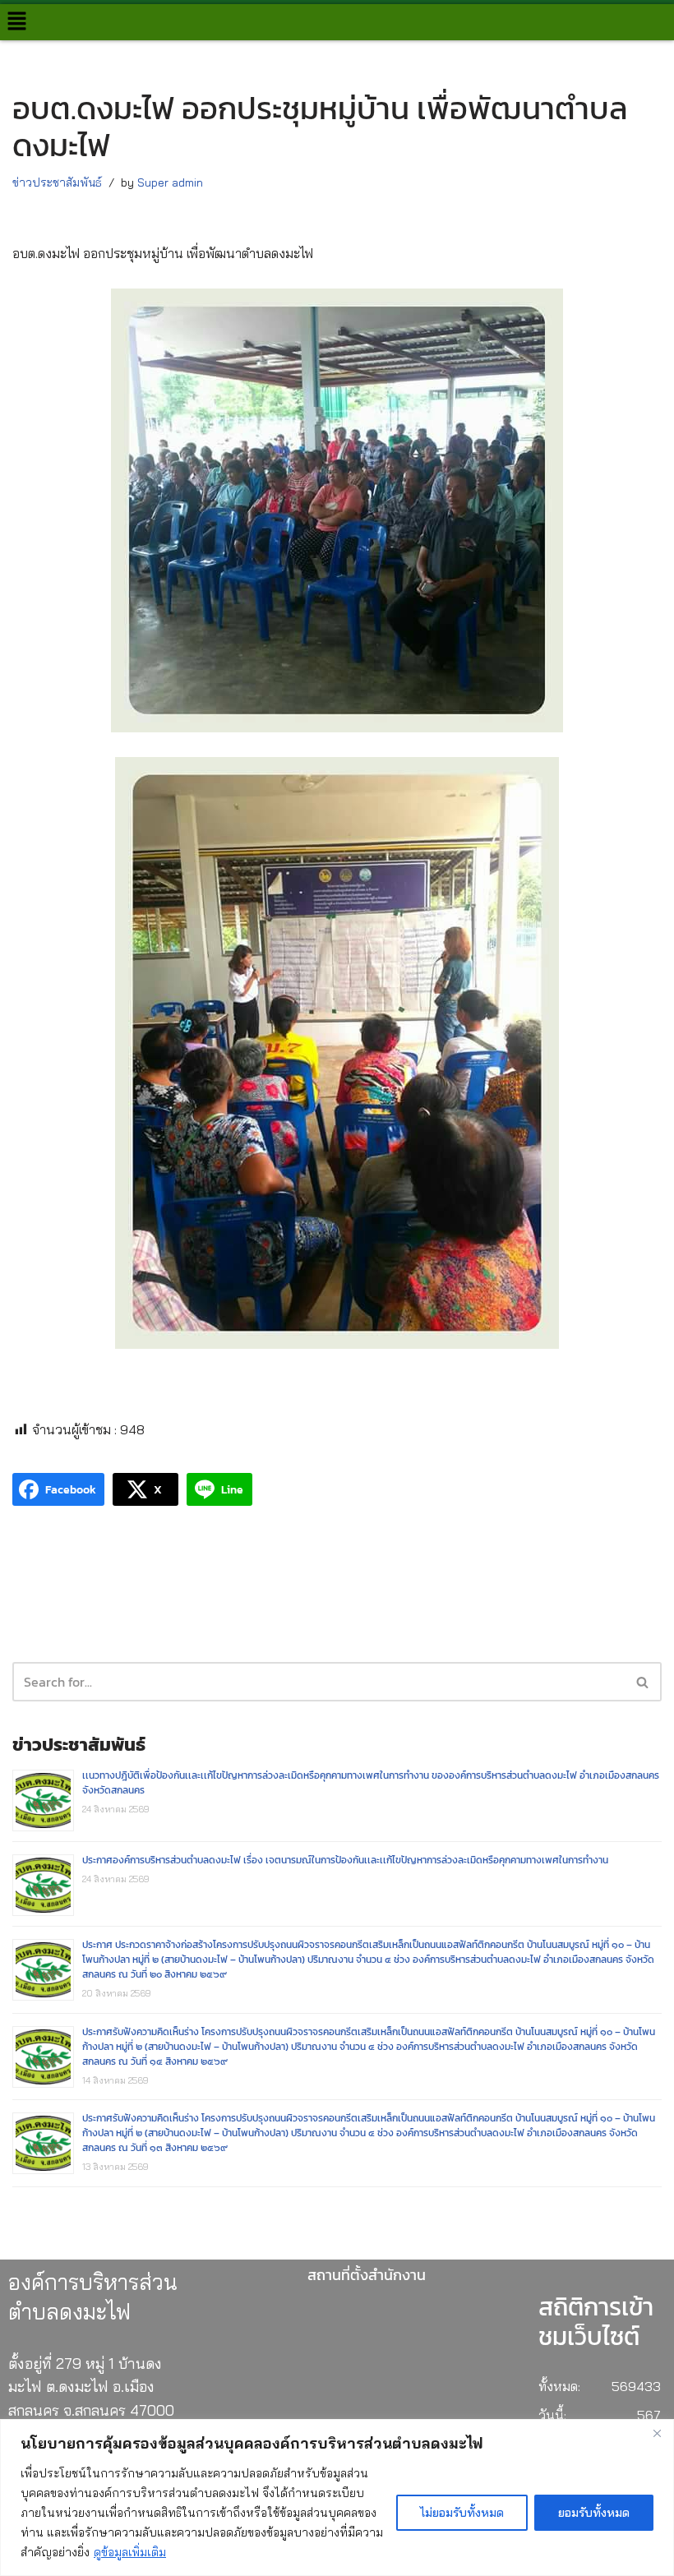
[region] (337, 2498)
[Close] (657, 2433)
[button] (16, 22)
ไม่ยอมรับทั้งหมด (462, 2513)
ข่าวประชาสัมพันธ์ (57, 182)
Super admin (170, 182)
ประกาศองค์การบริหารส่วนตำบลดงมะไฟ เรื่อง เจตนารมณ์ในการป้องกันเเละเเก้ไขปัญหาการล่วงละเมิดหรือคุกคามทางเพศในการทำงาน (345, 1860)
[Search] (643, 1682)
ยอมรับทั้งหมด (594, 2513)
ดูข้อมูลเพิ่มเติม (130, 2552)
